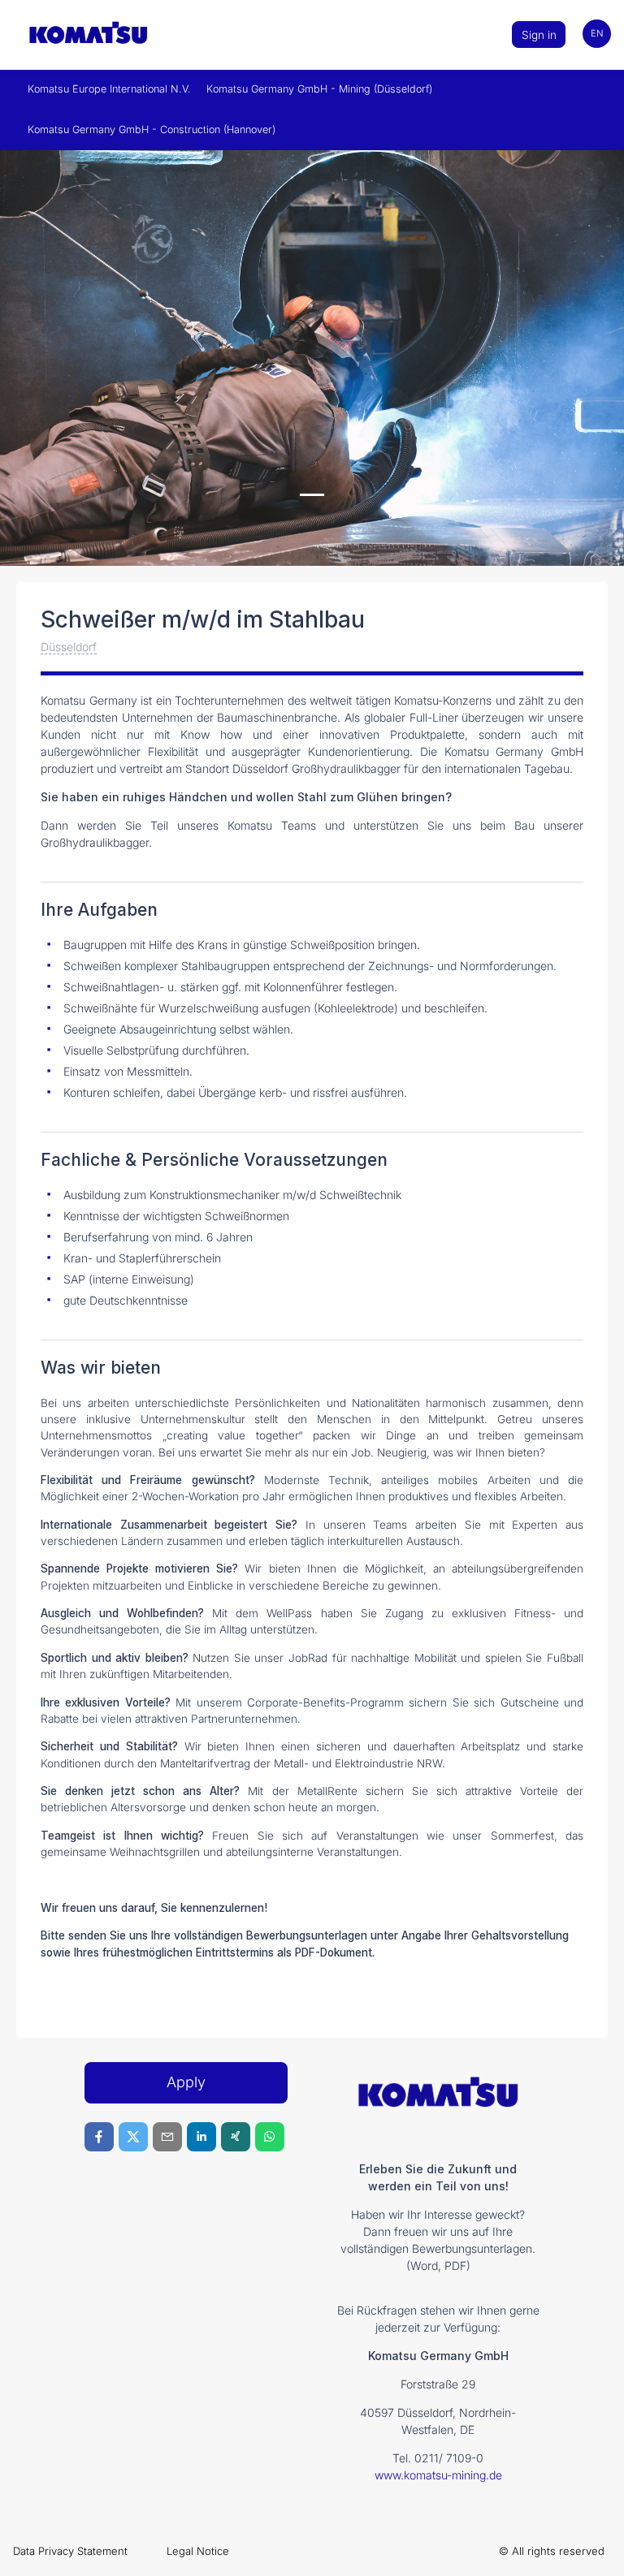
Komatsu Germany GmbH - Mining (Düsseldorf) (319, 89)
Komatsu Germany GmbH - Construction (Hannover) (152, 129)
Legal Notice (198, 2551)
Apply (186, 2082)
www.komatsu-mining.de (438, 2475)
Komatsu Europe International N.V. (109, 89)
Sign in (539, 35)
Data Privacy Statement (70, 2551)
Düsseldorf (69, 647)
